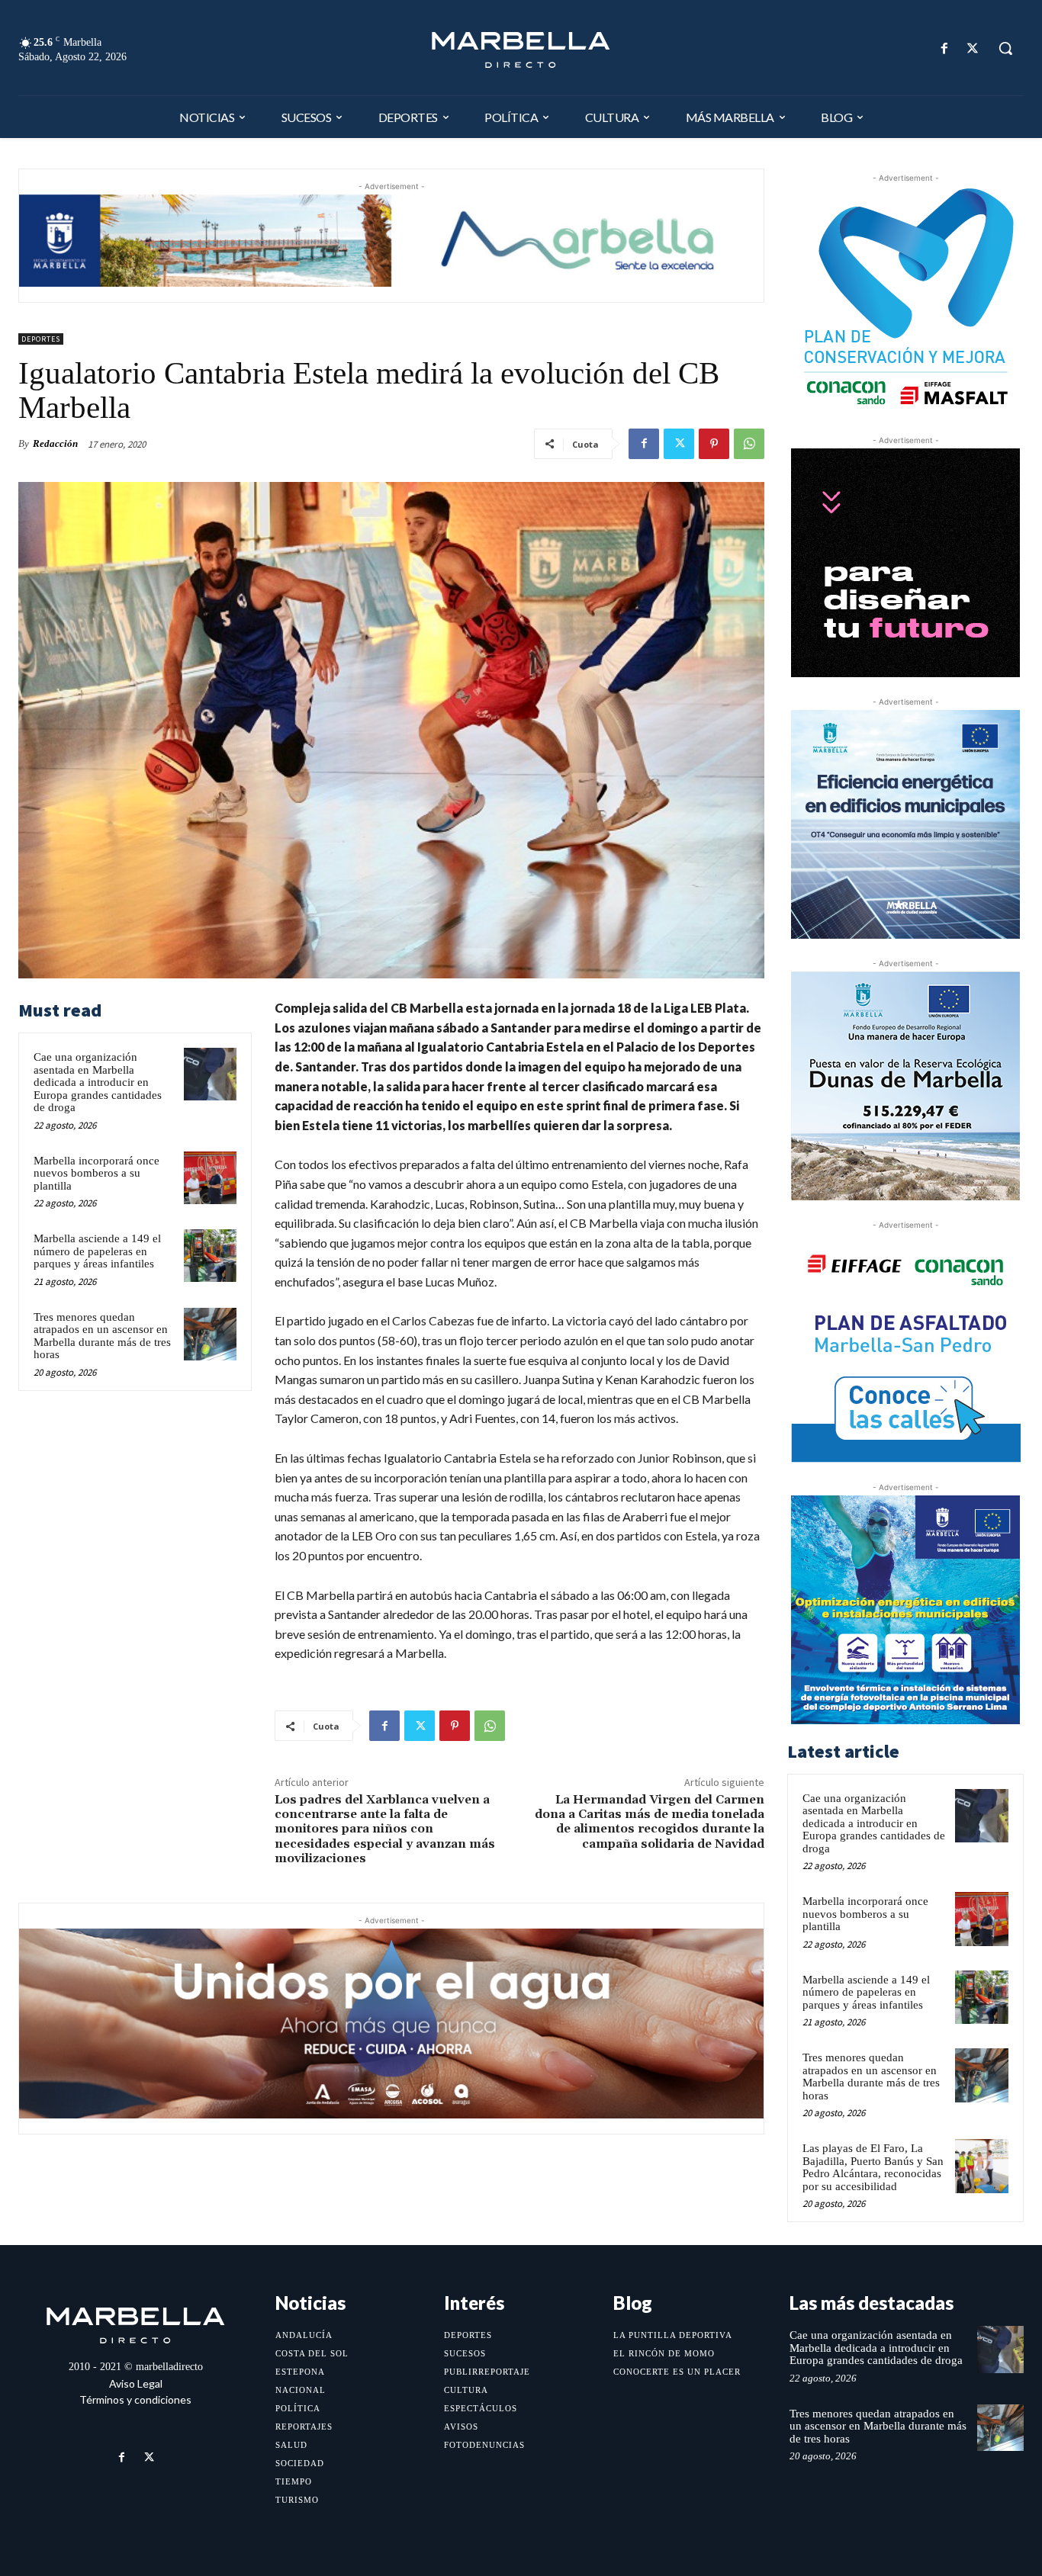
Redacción (55, 443)
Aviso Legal (136, 2383)
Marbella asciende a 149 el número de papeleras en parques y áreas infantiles (97, 1251)
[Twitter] (973, 48)
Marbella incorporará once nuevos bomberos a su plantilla (96, 1173)
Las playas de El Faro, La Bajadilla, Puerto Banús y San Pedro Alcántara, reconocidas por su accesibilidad (873, 2167)
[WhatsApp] (749, 444)
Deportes (41, 339)
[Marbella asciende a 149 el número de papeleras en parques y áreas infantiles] (210, 1256)
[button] (1005, 48)
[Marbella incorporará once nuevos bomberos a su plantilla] (210, 1178)
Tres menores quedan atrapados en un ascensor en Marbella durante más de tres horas (102, 1336)
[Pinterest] (714, 444)
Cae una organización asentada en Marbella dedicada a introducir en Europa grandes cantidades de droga (98, 1082)
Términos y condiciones (135, 2399)
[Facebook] (945, 48)
